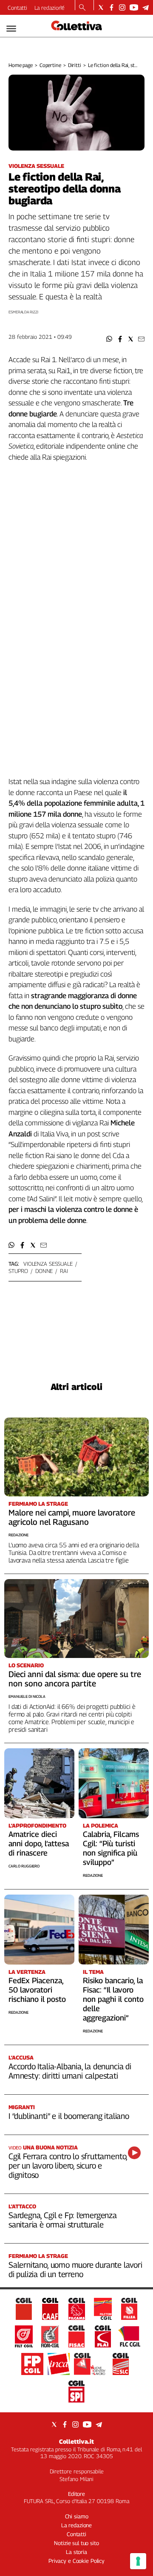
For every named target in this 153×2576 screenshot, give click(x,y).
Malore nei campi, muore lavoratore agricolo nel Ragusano (72, 1517)
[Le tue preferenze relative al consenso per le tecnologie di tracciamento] (138, 2561)
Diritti (75, 65)
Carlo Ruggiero (24, 1866)
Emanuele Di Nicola (27, 1696)
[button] (109, 339)
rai (64, 1271)
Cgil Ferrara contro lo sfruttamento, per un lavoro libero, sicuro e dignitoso (68, 2166)
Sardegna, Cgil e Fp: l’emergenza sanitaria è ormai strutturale (63, 2220)
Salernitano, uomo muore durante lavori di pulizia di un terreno (75, 2269)
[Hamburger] (11, 29)
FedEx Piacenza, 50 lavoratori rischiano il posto (37, 1990)
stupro (18, 1271)
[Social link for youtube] (134, 7)
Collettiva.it (76, 2441)
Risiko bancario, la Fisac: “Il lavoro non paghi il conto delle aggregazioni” (113, 1999)
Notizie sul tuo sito (76, 2543)
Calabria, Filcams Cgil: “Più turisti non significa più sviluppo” (111, 1848)
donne (44, 1271)
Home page (21, 65)
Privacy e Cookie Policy (76, 2561)
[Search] (82, 8)
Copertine (50, 65)
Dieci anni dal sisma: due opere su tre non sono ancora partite (75, 1679)
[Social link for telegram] (146, 7)
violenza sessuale (48, 1264)
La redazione (50, 8)
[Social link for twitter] (101, 7)
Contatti (17, 8)
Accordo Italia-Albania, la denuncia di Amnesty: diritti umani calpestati (70, 2071)
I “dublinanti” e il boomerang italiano (69, 2116)
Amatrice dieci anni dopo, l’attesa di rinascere (39, 1843)
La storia (76, 2552)
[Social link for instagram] (122, 7)
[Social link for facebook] (112, 7)
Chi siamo (77, 2516)
